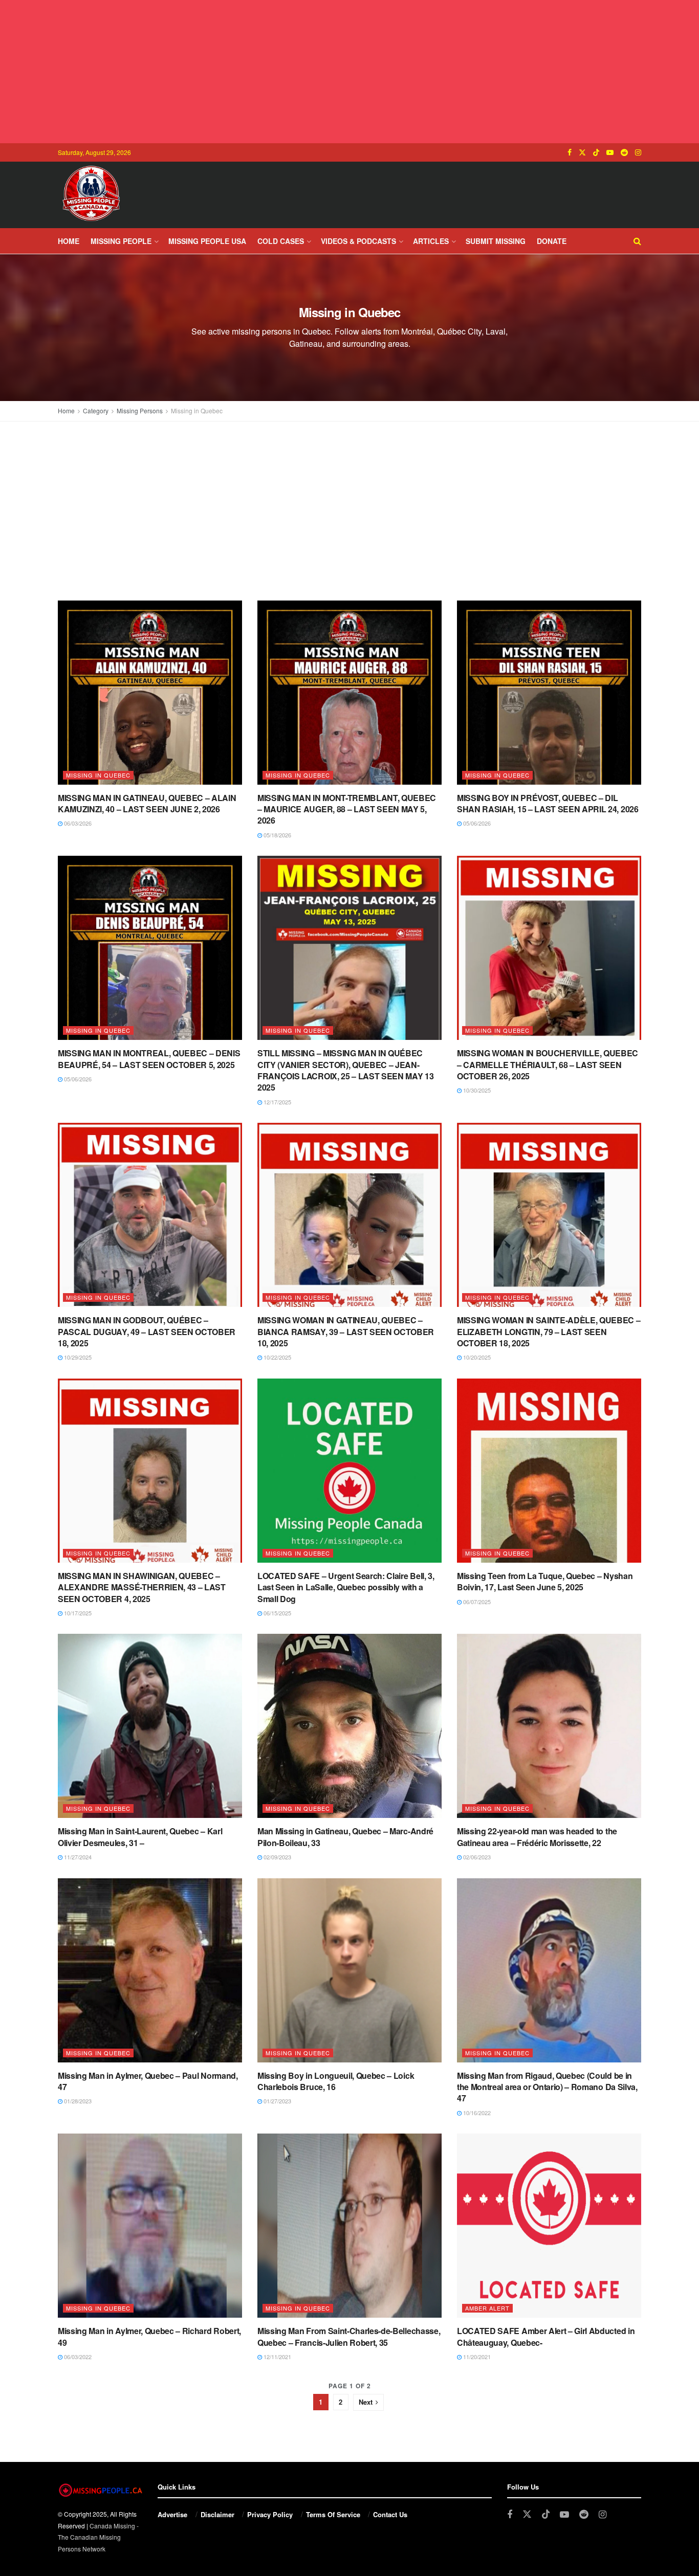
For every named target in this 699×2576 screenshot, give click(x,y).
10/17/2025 (77, 1613)
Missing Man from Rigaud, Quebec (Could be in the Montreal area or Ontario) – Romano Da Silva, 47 (547, 2087)
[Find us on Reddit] (624, 152)
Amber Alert (487, 2308)
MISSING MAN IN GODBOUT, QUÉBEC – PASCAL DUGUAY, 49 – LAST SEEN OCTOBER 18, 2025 (147, 1331)
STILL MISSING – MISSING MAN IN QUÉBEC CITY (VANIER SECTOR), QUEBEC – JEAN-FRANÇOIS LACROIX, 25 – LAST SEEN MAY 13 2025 (346, 1070)
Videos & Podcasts (358, 241)
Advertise (172, 2514)
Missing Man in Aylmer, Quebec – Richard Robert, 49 (149, 2336)
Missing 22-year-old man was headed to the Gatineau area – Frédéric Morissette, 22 (537, 1837)
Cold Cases (281, 241)
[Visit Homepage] (91, 195)
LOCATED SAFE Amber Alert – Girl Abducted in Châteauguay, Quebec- (546, 2336)
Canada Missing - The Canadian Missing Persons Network (98, 2537)
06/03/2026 (77, 823)
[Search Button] (637, 241)
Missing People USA (207, 241)
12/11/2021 (277, 2357)
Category (96, 410)
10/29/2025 (77, 1357)
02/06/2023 (476, 1857)
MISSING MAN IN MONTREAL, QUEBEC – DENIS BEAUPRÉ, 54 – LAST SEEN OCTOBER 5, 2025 (149, 1059)
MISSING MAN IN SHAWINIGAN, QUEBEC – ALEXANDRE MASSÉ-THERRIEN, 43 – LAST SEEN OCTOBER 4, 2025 (142, 1587)
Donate (552, 241)
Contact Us (390, 2514)
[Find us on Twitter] (582, 152)
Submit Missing (496, 241)
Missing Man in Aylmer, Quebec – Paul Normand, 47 (148, 2081)
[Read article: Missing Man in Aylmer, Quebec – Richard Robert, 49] (150, 2226)
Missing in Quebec (197, 410)
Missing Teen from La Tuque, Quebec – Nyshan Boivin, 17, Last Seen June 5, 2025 (545, 1581)
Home (69, 241)
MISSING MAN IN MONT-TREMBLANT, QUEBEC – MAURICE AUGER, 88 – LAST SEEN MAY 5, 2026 (347, 809)
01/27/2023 (277, 2101)
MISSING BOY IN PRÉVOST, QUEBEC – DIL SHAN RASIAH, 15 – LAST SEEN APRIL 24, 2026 (548, 803)
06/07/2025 (476, 1602)
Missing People (121, 241)
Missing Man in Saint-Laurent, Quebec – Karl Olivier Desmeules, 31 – (140, 1837)
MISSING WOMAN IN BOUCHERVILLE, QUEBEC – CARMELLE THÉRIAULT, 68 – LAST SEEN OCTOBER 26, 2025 (548, 1064)
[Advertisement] (349, 72)
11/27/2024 (77, 1857)
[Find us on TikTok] (596, 152)
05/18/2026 (277, 835)
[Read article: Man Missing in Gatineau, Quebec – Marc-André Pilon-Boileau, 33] (349, 1726)
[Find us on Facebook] (570, 152)
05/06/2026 (476, 823)
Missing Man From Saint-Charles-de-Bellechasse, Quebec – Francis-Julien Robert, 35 (349, 2336)
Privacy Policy (270, 2514)
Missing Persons (140, 410)
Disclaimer (217, 2514)
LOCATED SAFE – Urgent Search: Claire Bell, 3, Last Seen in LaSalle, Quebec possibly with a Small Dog (346, 1587)
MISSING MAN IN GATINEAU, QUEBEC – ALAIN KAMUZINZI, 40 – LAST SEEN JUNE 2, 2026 (147, 803)
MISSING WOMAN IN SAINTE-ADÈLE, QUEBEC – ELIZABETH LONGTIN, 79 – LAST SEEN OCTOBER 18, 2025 (549, 1331)
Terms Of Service (333, 2514)
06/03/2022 (77, 2357)
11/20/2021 (476, 2357)
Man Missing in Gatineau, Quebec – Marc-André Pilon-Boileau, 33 (345, 1837)
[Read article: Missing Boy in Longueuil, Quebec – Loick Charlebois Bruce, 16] (349, 1970)
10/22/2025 (277, 1357)
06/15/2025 (277, 1613)
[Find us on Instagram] (638, 152)
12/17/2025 (277, 1102)
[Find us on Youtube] (610, 152)
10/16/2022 (476, 2113)
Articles (431, 241)
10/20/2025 (476, 1357)
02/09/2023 (277, 1857)
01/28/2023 (77, 2101)
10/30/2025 (476, 1090)
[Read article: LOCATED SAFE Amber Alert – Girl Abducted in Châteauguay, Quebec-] (549, 2226)
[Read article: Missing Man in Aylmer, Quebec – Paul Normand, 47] (150, 1970)
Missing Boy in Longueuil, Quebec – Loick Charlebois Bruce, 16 (336, 2081)
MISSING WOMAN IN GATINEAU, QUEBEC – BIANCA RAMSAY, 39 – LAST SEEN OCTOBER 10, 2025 (346, 1331)
